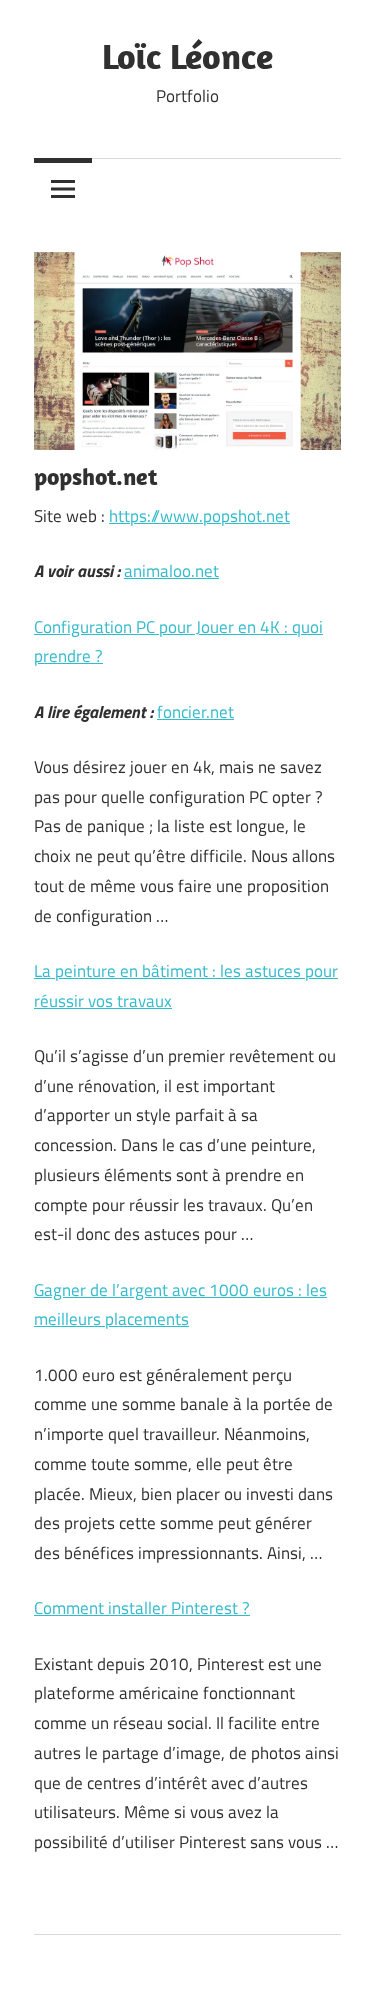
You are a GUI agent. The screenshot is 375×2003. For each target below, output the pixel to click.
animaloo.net (171, 571)
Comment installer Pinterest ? (142, 1608)
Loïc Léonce (187, 55)
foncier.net (195, 712)
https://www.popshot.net (199, 516)
